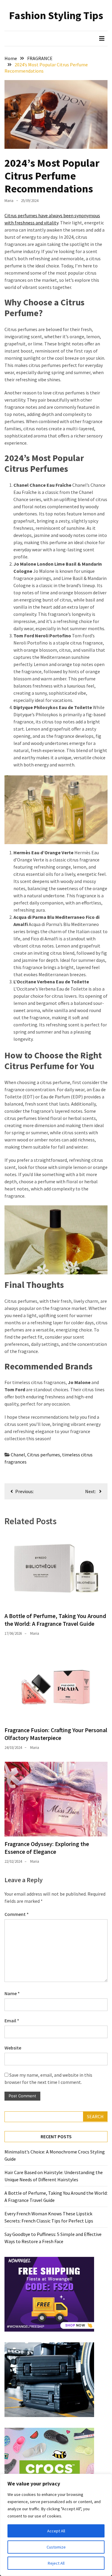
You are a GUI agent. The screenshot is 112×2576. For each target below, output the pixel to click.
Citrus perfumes (44, 1455)
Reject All (56, 2563)
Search (95, 2116)
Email (12, 2021)
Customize (56, 2547)
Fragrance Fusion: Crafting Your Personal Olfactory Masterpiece (56, 1734)
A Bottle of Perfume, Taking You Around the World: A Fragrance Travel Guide (55, 1620)
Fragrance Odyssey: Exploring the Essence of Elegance (47, 1848)
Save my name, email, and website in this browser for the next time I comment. (48, 2078)
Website (13, 2048)
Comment (17, 1914)
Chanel (18, 1455)
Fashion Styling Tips (56, 15)
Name (12, 1993)
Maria (9, 201)
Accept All (56, 2531)
